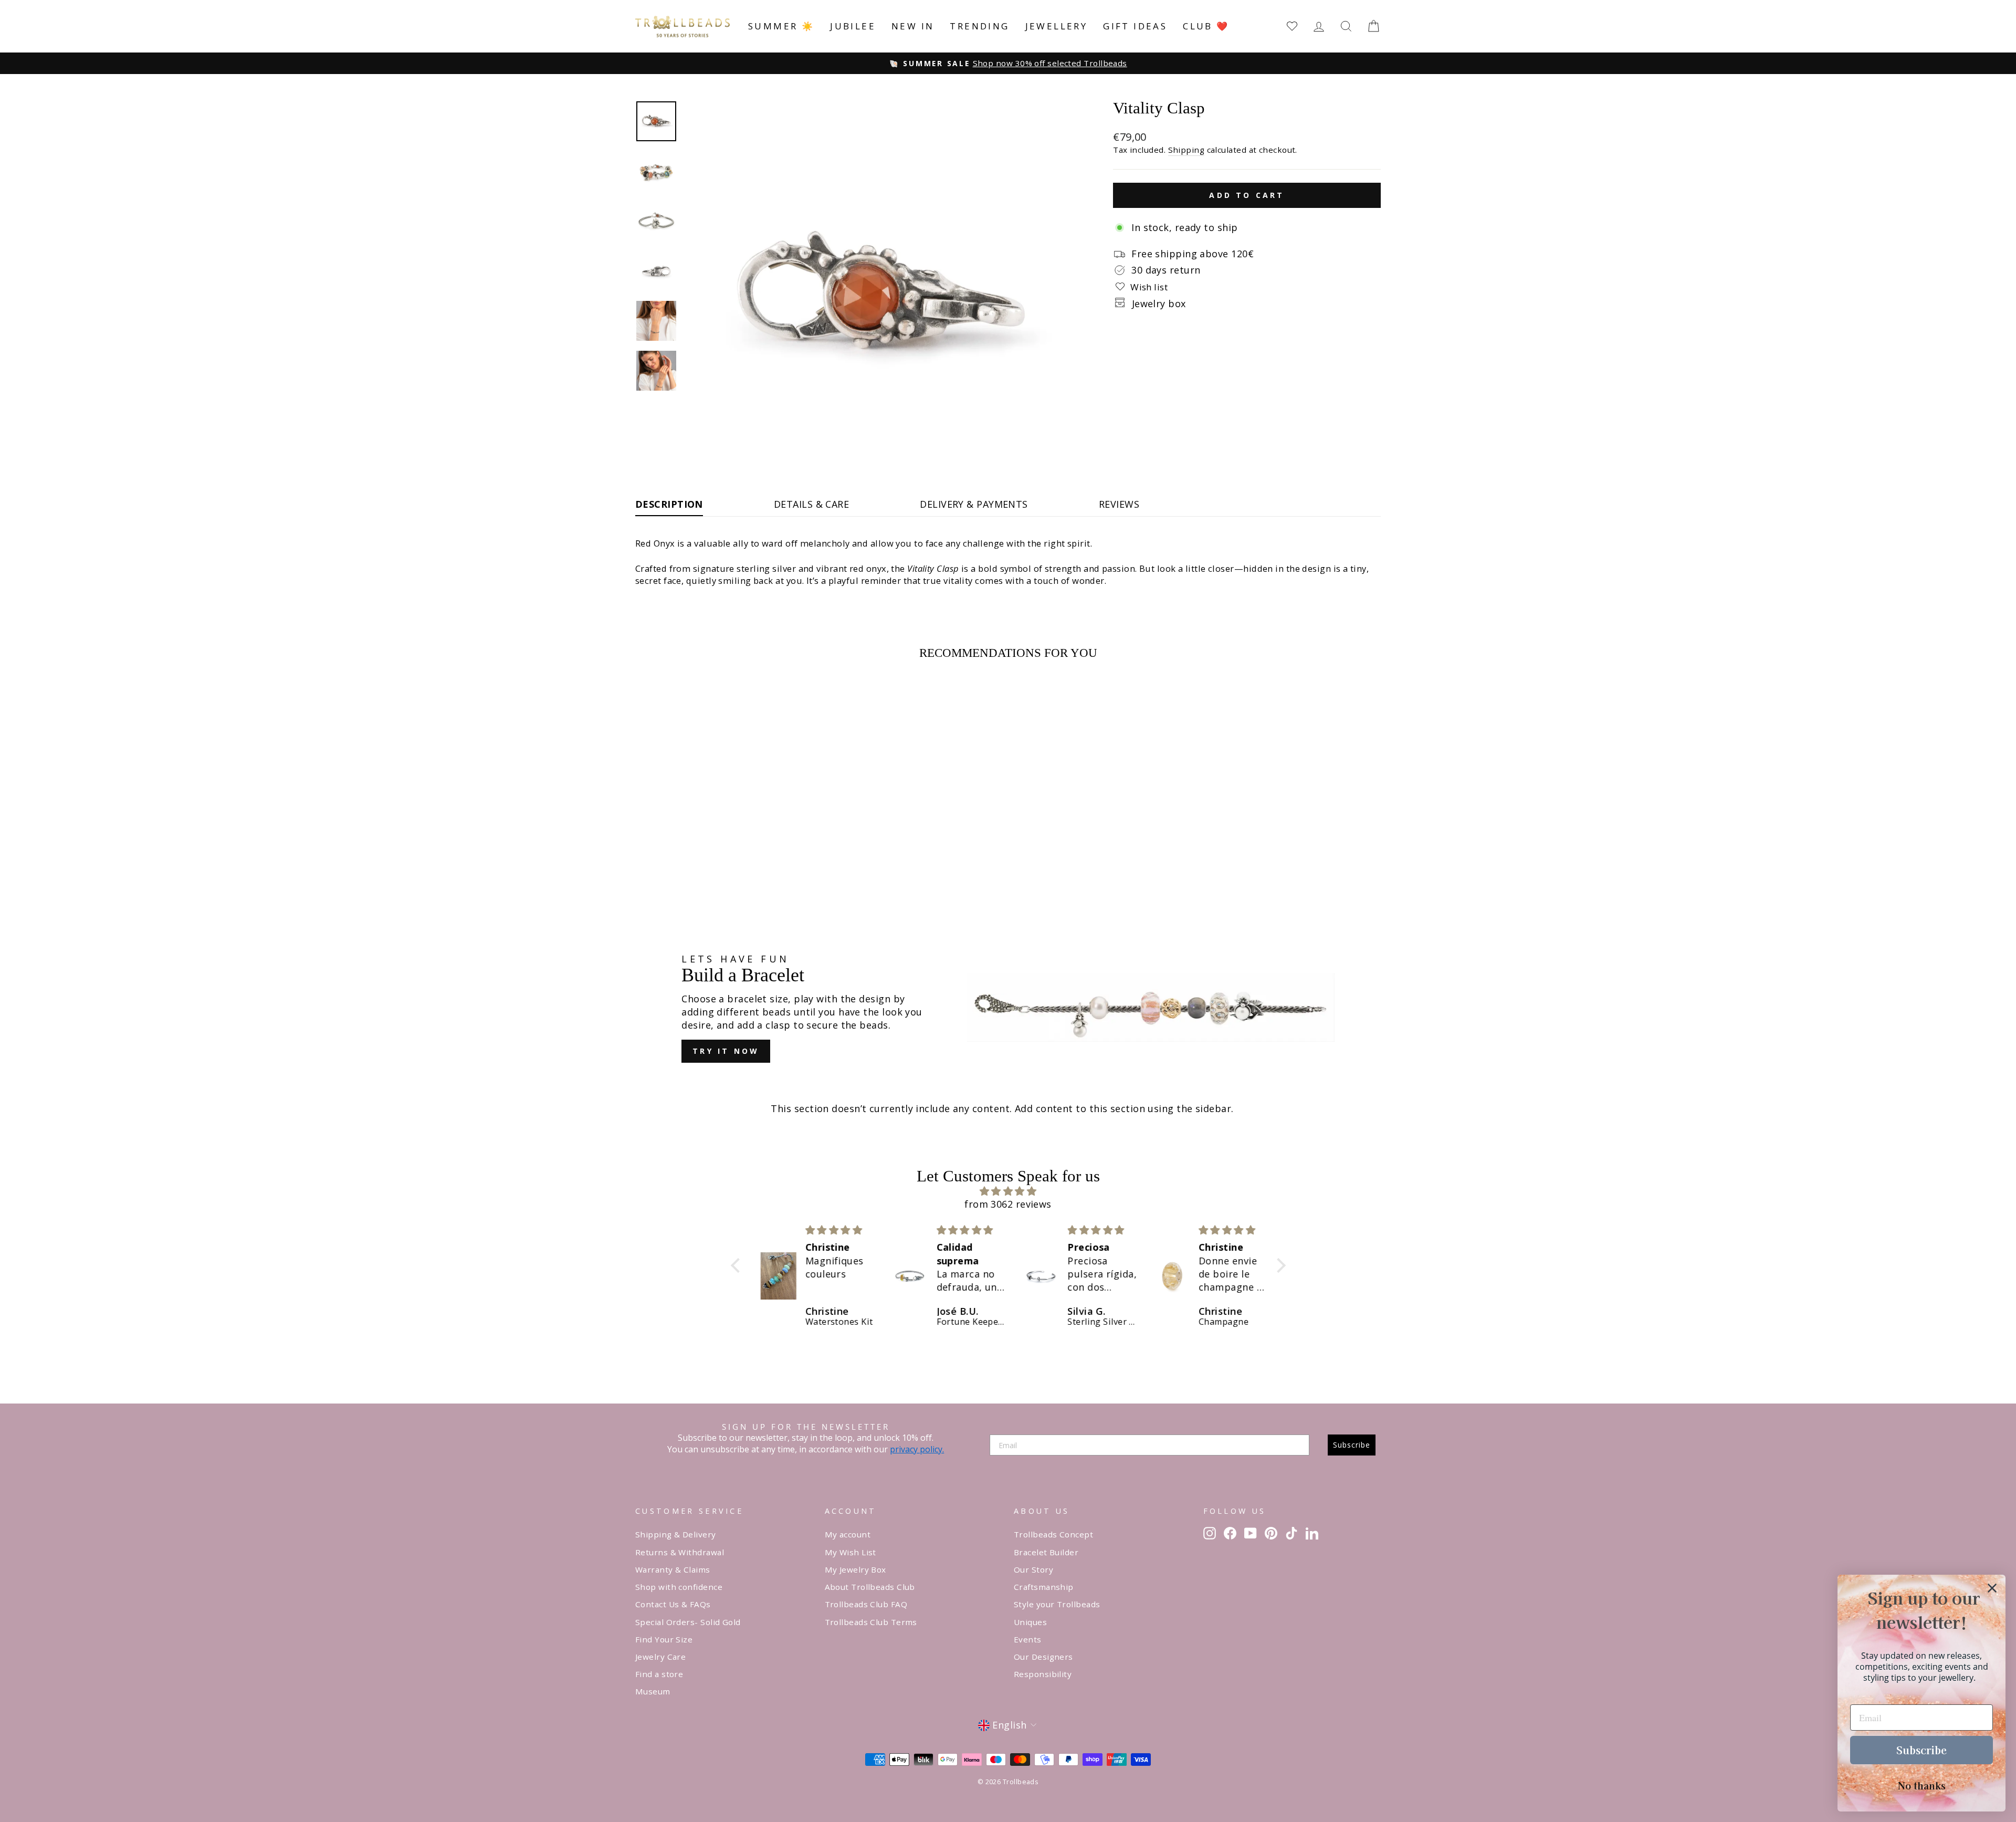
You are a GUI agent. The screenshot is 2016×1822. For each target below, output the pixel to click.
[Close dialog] (1992, 1588)
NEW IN (913, 26)
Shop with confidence (679, 1587)
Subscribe (1352, 1445)
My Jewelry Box (855, 1569)
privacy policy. (917, 1449)
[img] (1008, 1191)
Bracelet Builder (1046, 1552)
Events (1028, 1639)
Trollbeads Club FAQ (866, 1604)
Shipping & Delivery (676, 1534)
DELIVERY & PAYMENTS (974, 504)
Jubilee (853, 26)
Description (669, 504)
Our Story (1033, 1569)
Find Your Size (664, 1639)
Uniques (1030, 1622)
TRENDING (979, 26)
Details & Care (811, 504)
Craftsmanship (1044, 1587)
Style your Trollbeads (1057, 1604)
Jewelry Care (660, 1657)
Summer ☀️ (781, 26)
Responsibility (1043, 1674)
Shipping (1186, 150)
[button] (738, 1265)
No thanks (1922, 1785)
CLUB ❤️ (1206, 26)
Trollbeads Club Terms (871, 1622)
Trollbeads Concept (1053, 1534)
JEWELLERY (1057, 26)
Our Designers (1043, 1657)
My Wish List (850, 1552)
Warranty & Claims (673, 1569)
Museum (653, 1691)
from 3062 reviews (1008, 1204)
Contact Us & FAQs (673, 1604)
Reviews (1119, 504)
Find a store (659, 1674)
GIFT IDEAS (1135, 26)
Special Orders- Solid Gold (688, 1622)
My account (848, 1534)
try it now (726, 1051)
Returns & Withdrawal (680, 1552)
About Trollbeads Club (870, 1587)
